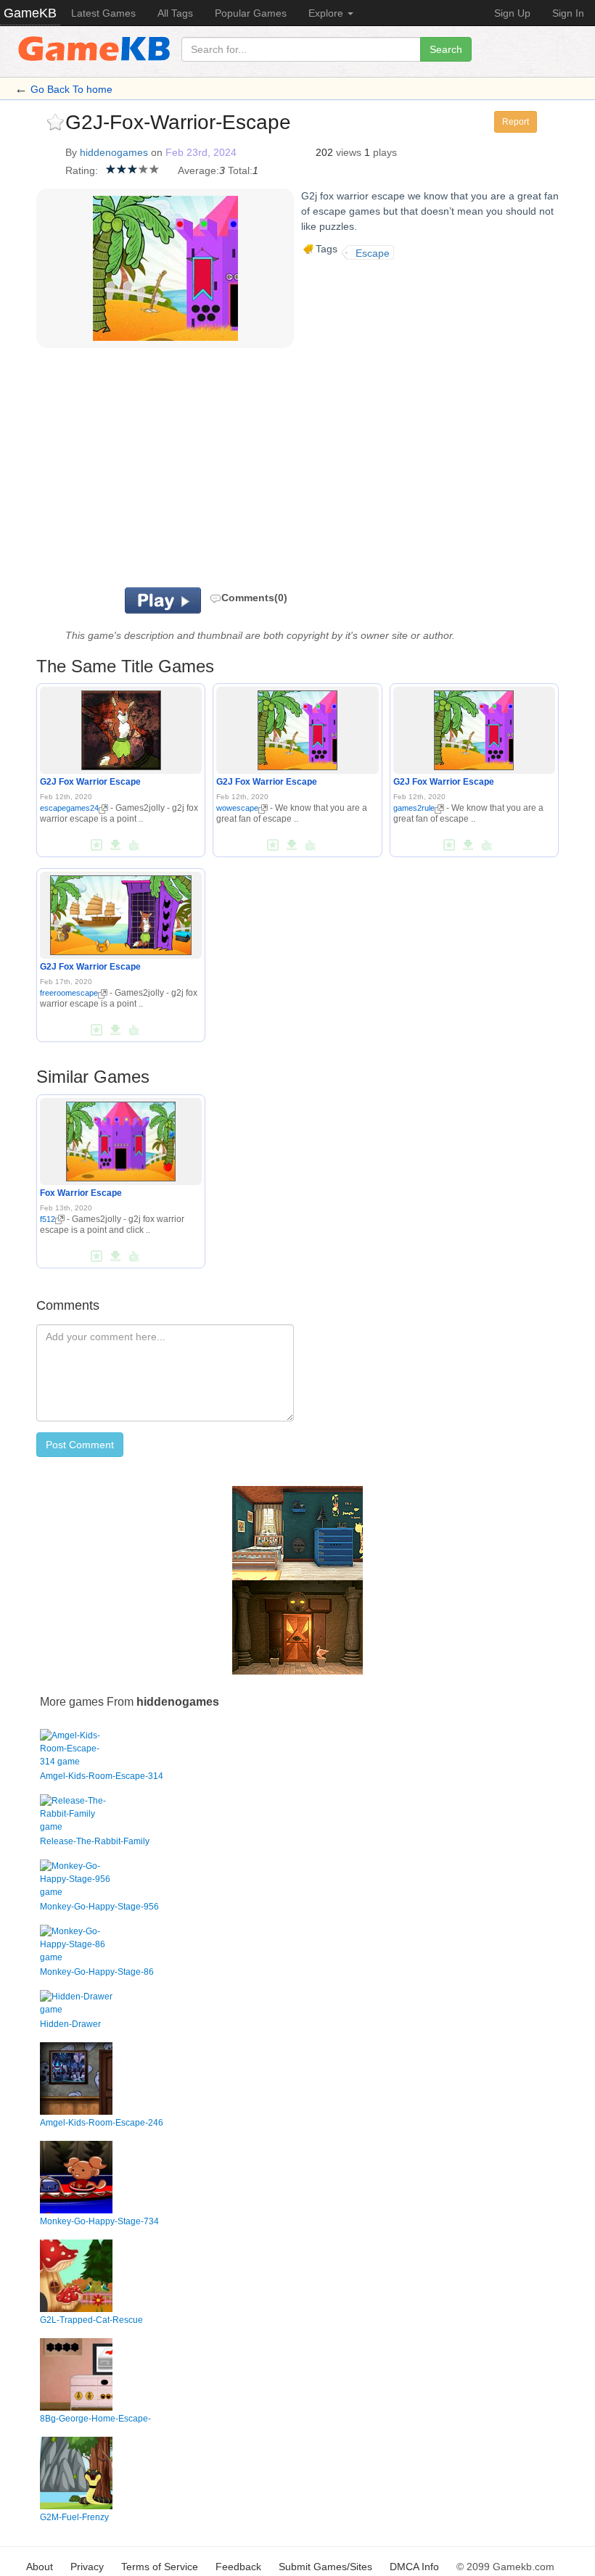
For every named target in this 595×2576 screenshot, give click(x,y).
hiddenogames (114, 152)
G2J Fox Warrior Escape (90, 782)
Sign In (568, 13)
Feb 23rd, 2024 (201, 152)
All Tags (175, 13)
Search (446, 49)
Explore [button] (327, 13)
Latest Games (103, 13)
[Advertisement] (247, 471)
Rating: (82, 170)
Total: (240, 170)
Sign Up (512, 13)
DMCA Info (414, 2567)
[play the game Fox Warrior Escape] (121, 1139)
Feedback (238, 2567)
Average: (198, 170)
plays (385, 152)
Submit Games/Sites (325, 2567)
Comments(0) (254, 598)
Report (516, 122)
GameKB (30, 13)
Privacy (87, 2567)
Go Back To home (71, 89)
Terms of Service (160, 2567)
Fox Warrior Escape (81, 1193)
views (349, 152)
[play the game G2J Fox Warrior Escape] (121, 728)
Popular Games (251, 13)
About (40, 2567)
